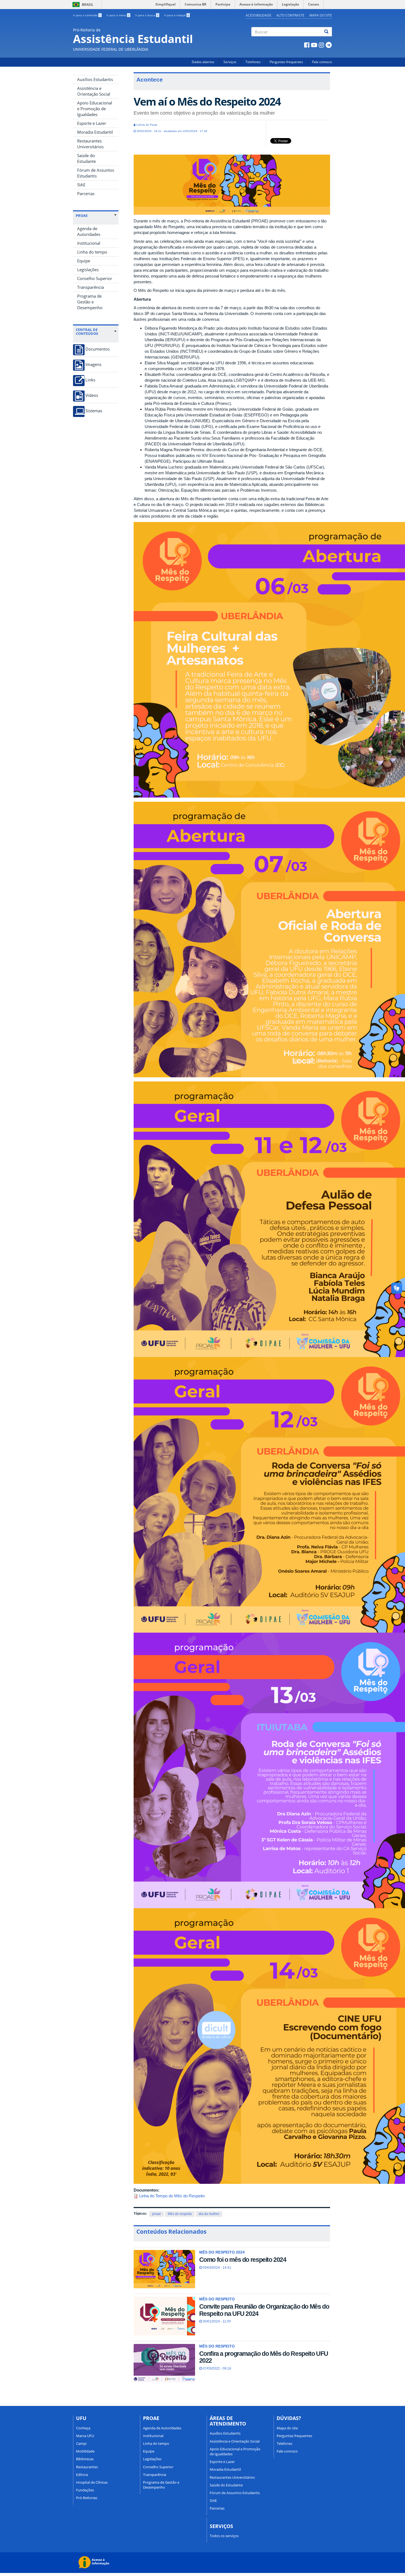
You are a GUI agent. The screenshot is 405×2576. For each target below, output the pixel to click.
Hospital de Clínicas (92, 2482)
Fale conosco (322, 62)
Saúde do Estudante (87, 158)
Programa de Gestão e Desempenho (90, 302)
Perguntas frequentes (286, 62)
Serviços (230, 62)
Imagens (93, 364)
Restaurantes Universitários (90, 144)
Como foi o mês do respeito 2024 (243, 2260)
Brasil (82, 5)
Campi (81, 2443)
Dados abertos (203, 62)
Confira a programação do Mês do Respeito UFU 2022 (264, 2357)
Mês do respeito (180, 2214)
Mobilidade (85, 2451)
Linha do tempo (92, 252)
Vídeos (92, 395)
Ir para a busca (147, 15)
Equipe (84, 261)
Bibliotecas (85, 2459)
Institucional (89, 243)
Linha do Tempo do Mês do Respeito (172, 2196)
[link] (96, 216)
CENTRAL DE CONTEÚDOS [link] (87, 332)
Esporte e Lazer (92, 123)
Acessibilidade (259, 15)
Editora (82, 2475)
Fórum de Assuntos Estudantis (96, 173)
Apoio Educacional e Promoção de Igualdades (95, 109)
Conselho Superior (95, 278)
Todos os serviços (224, 2536)
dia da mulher (209, 2214)
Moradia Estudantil (95, 132)
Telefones (253, 62)
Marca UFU (85, 2436)
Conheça (83, 2428)
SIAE (81, 185)
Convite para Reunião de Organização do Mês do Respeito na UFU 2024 (264, 2310)
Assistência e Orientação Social (94, 91)
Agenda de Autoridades (89, 231)
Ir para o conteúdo (87, 15)
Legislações (88, 270)
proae (156, 2214)
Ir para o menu (118, 15)
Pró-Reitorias (87, 2498)
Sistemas (94, 411)
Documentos (98, 349)
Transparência (91, 287)
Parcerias (86, 193)
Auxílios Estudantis (95, 79)
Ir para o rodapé (177, 15)
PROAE (82, 216)
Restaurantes (87, 2467)
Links (90, 380)
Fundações (85, 2490)
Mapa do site (321, 15)
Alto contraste (290, 15)
